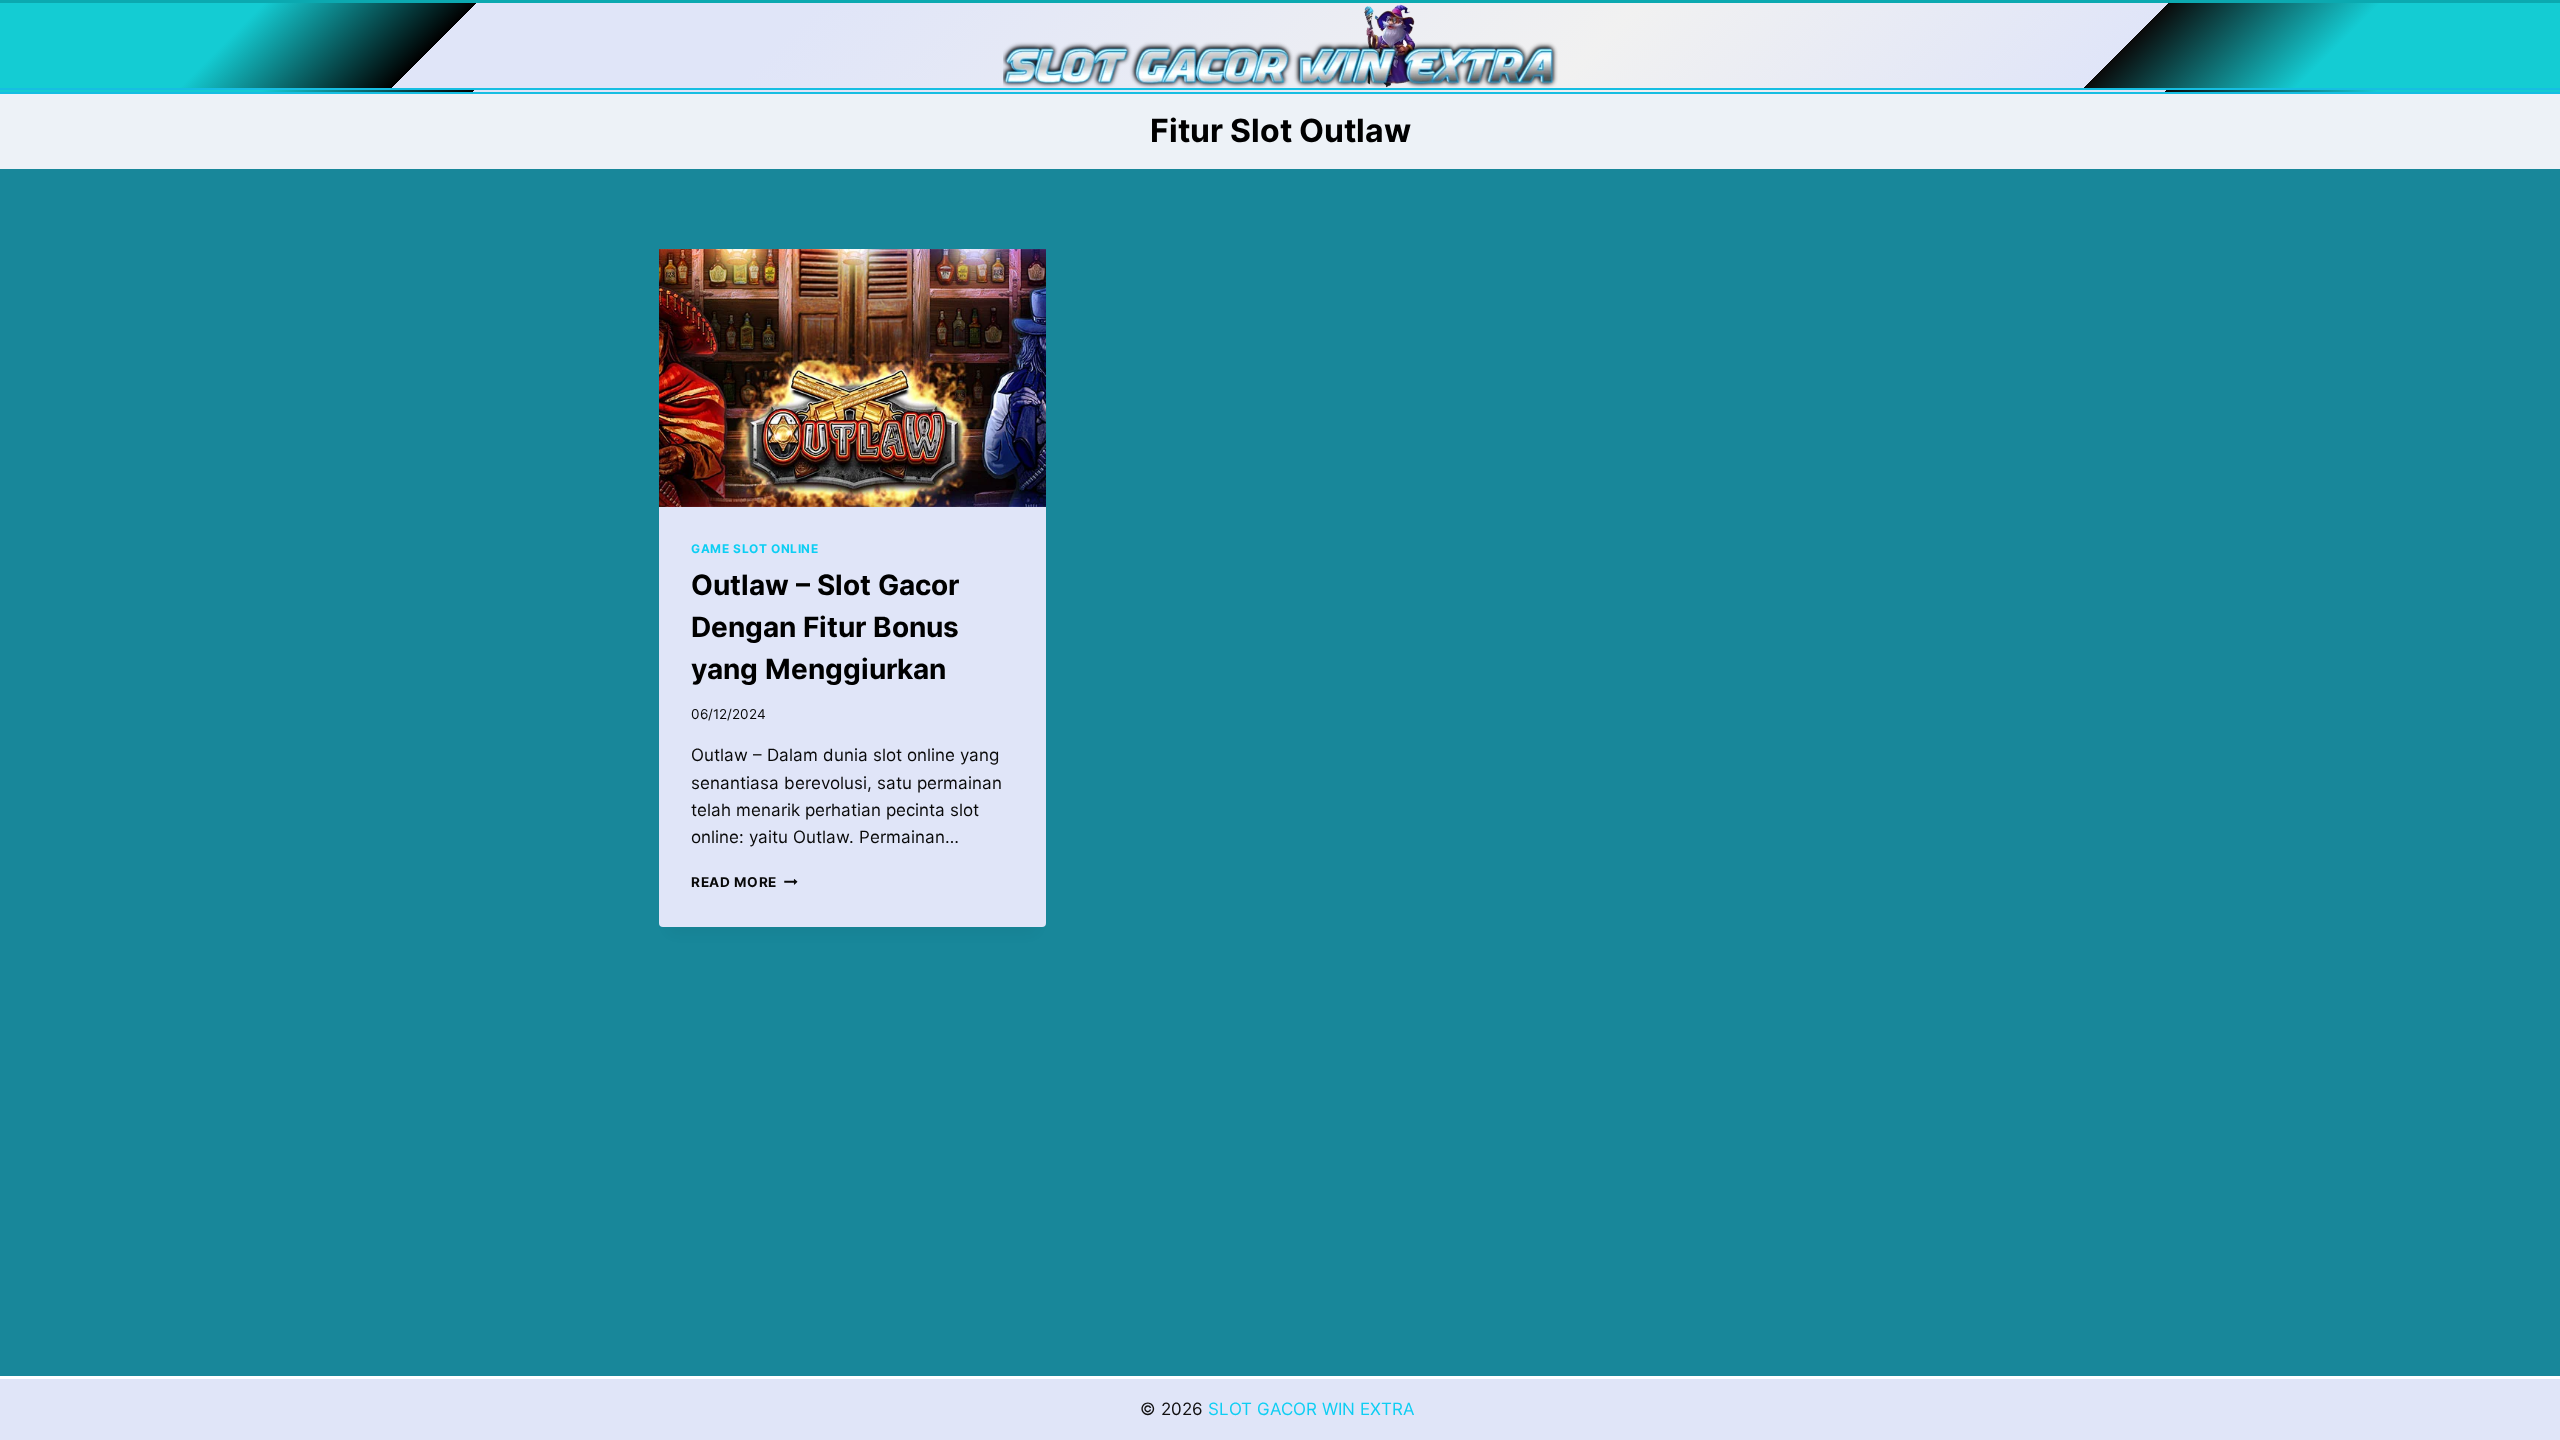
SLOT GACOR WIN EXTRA (1314, 1409)
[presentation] (852, 378)
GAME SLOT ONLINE (755, 548)
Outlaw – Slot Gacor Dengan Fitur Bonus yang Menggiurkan (825, 627)
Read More (744, 882)
